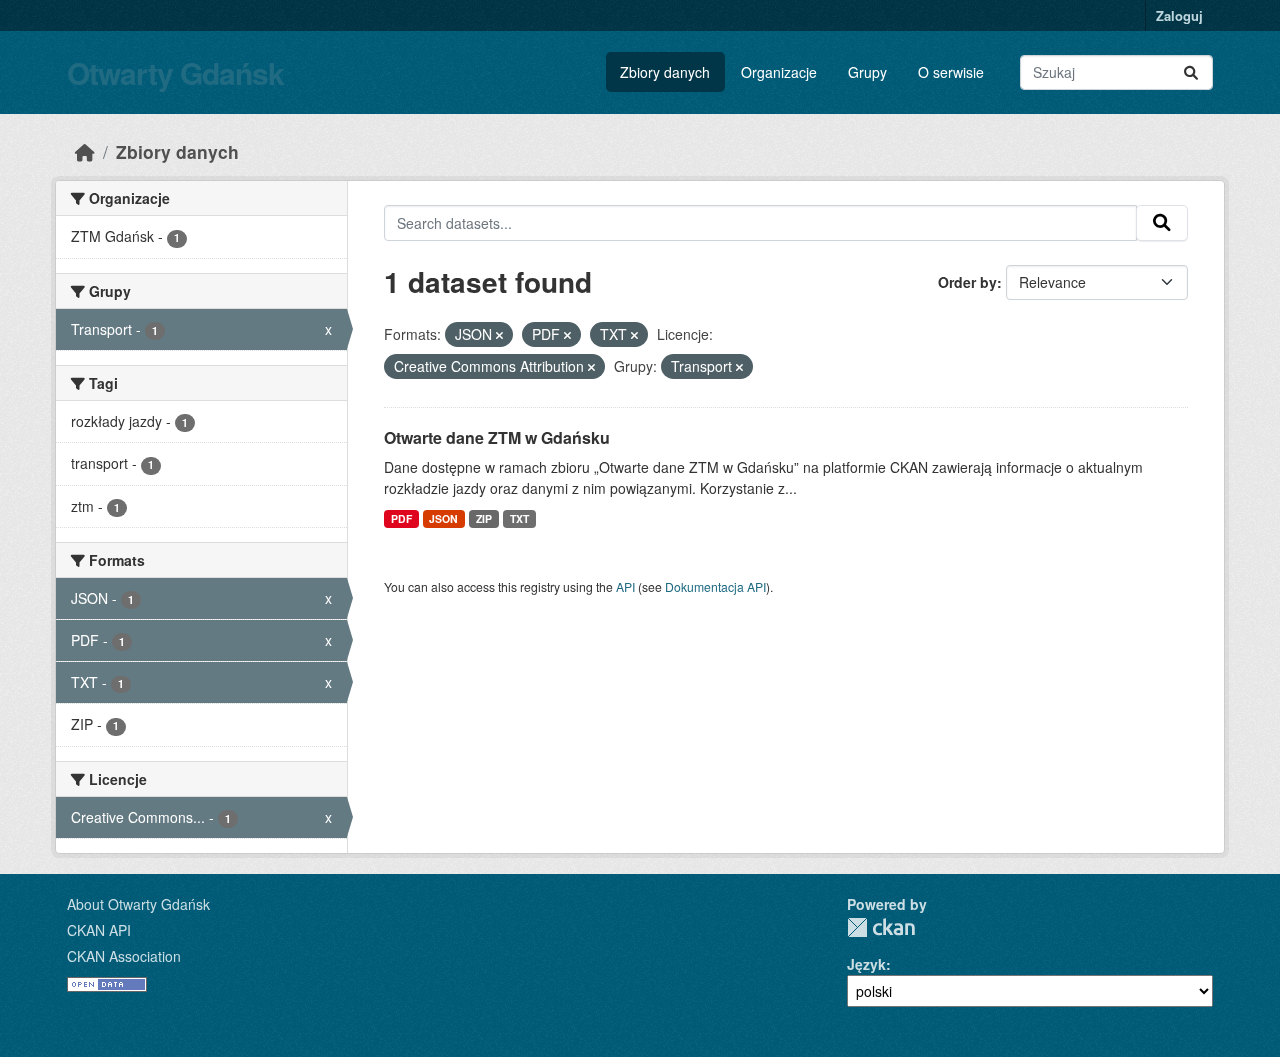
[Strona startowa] (85, 151)
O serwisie (951, 72)
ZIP (484, 518)
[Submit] (1191, 72)
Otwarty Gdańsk (175, 72)
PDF (401, 518)
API (625, 586)
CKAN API (99, 930)
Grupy (867, 72)
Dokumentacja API (715, 586)
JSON (443, 518)
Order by (967, 282)
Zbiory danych (665, 72)
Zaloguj (1179, 15)
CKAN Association (124, 956)
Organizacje (779, 72)
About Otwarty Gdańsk (138, 904)
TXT (519, 518)
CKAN (881, 927)
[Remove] (499, 335)
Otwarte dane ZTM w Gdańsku (497, 437)
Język (866, 964)
